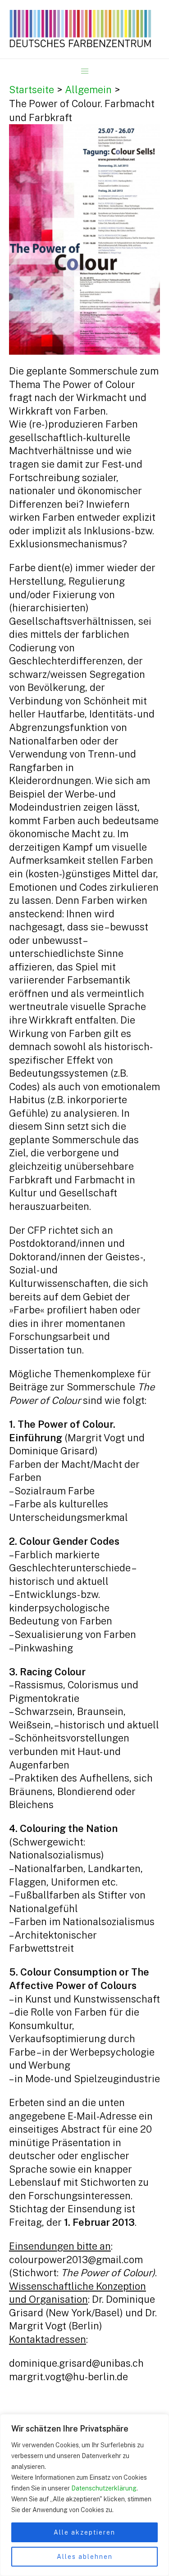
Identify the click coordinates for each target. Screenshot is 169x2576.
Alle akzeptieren (84, 2532)
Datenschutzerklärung (104, 2488)
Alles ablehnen (85, 2557)
